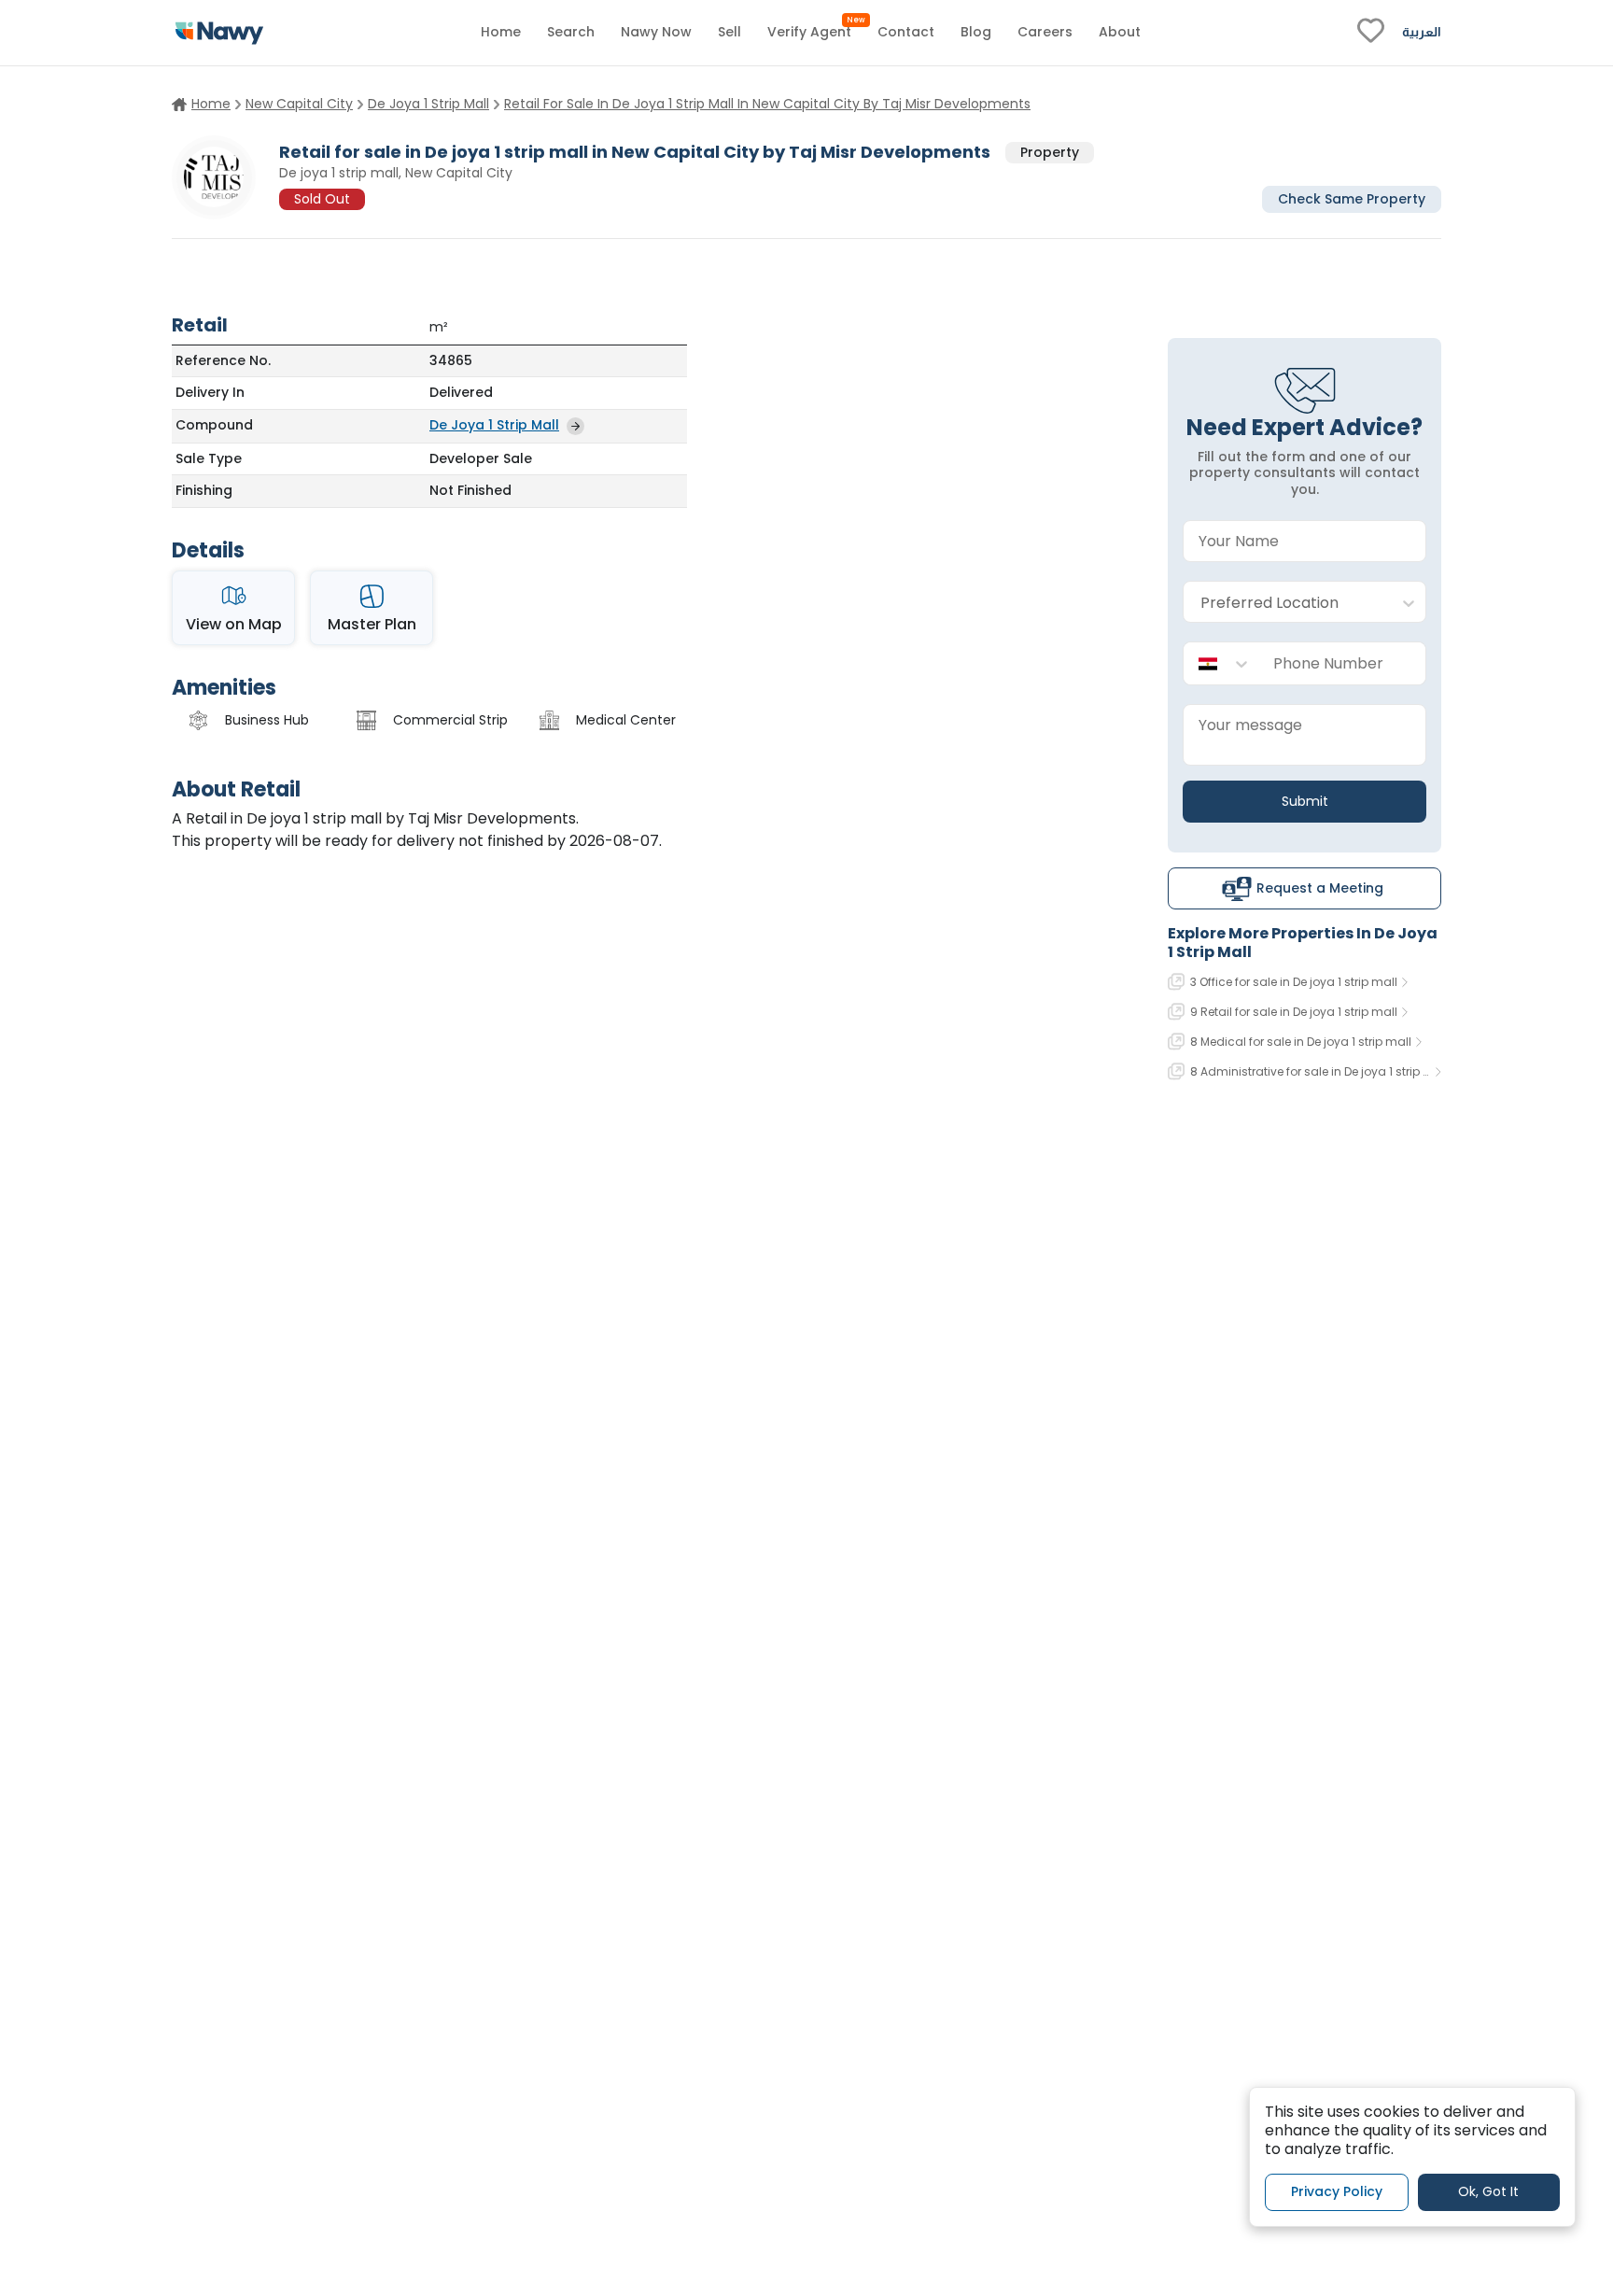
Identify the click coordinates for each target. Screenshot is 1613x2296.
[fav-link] (1371, 33)
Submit (1305, 801)
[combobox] (1286, 603)
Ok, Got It (1488, 2191)
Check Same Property (1352, 198)
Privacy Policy (1337, 2191)
